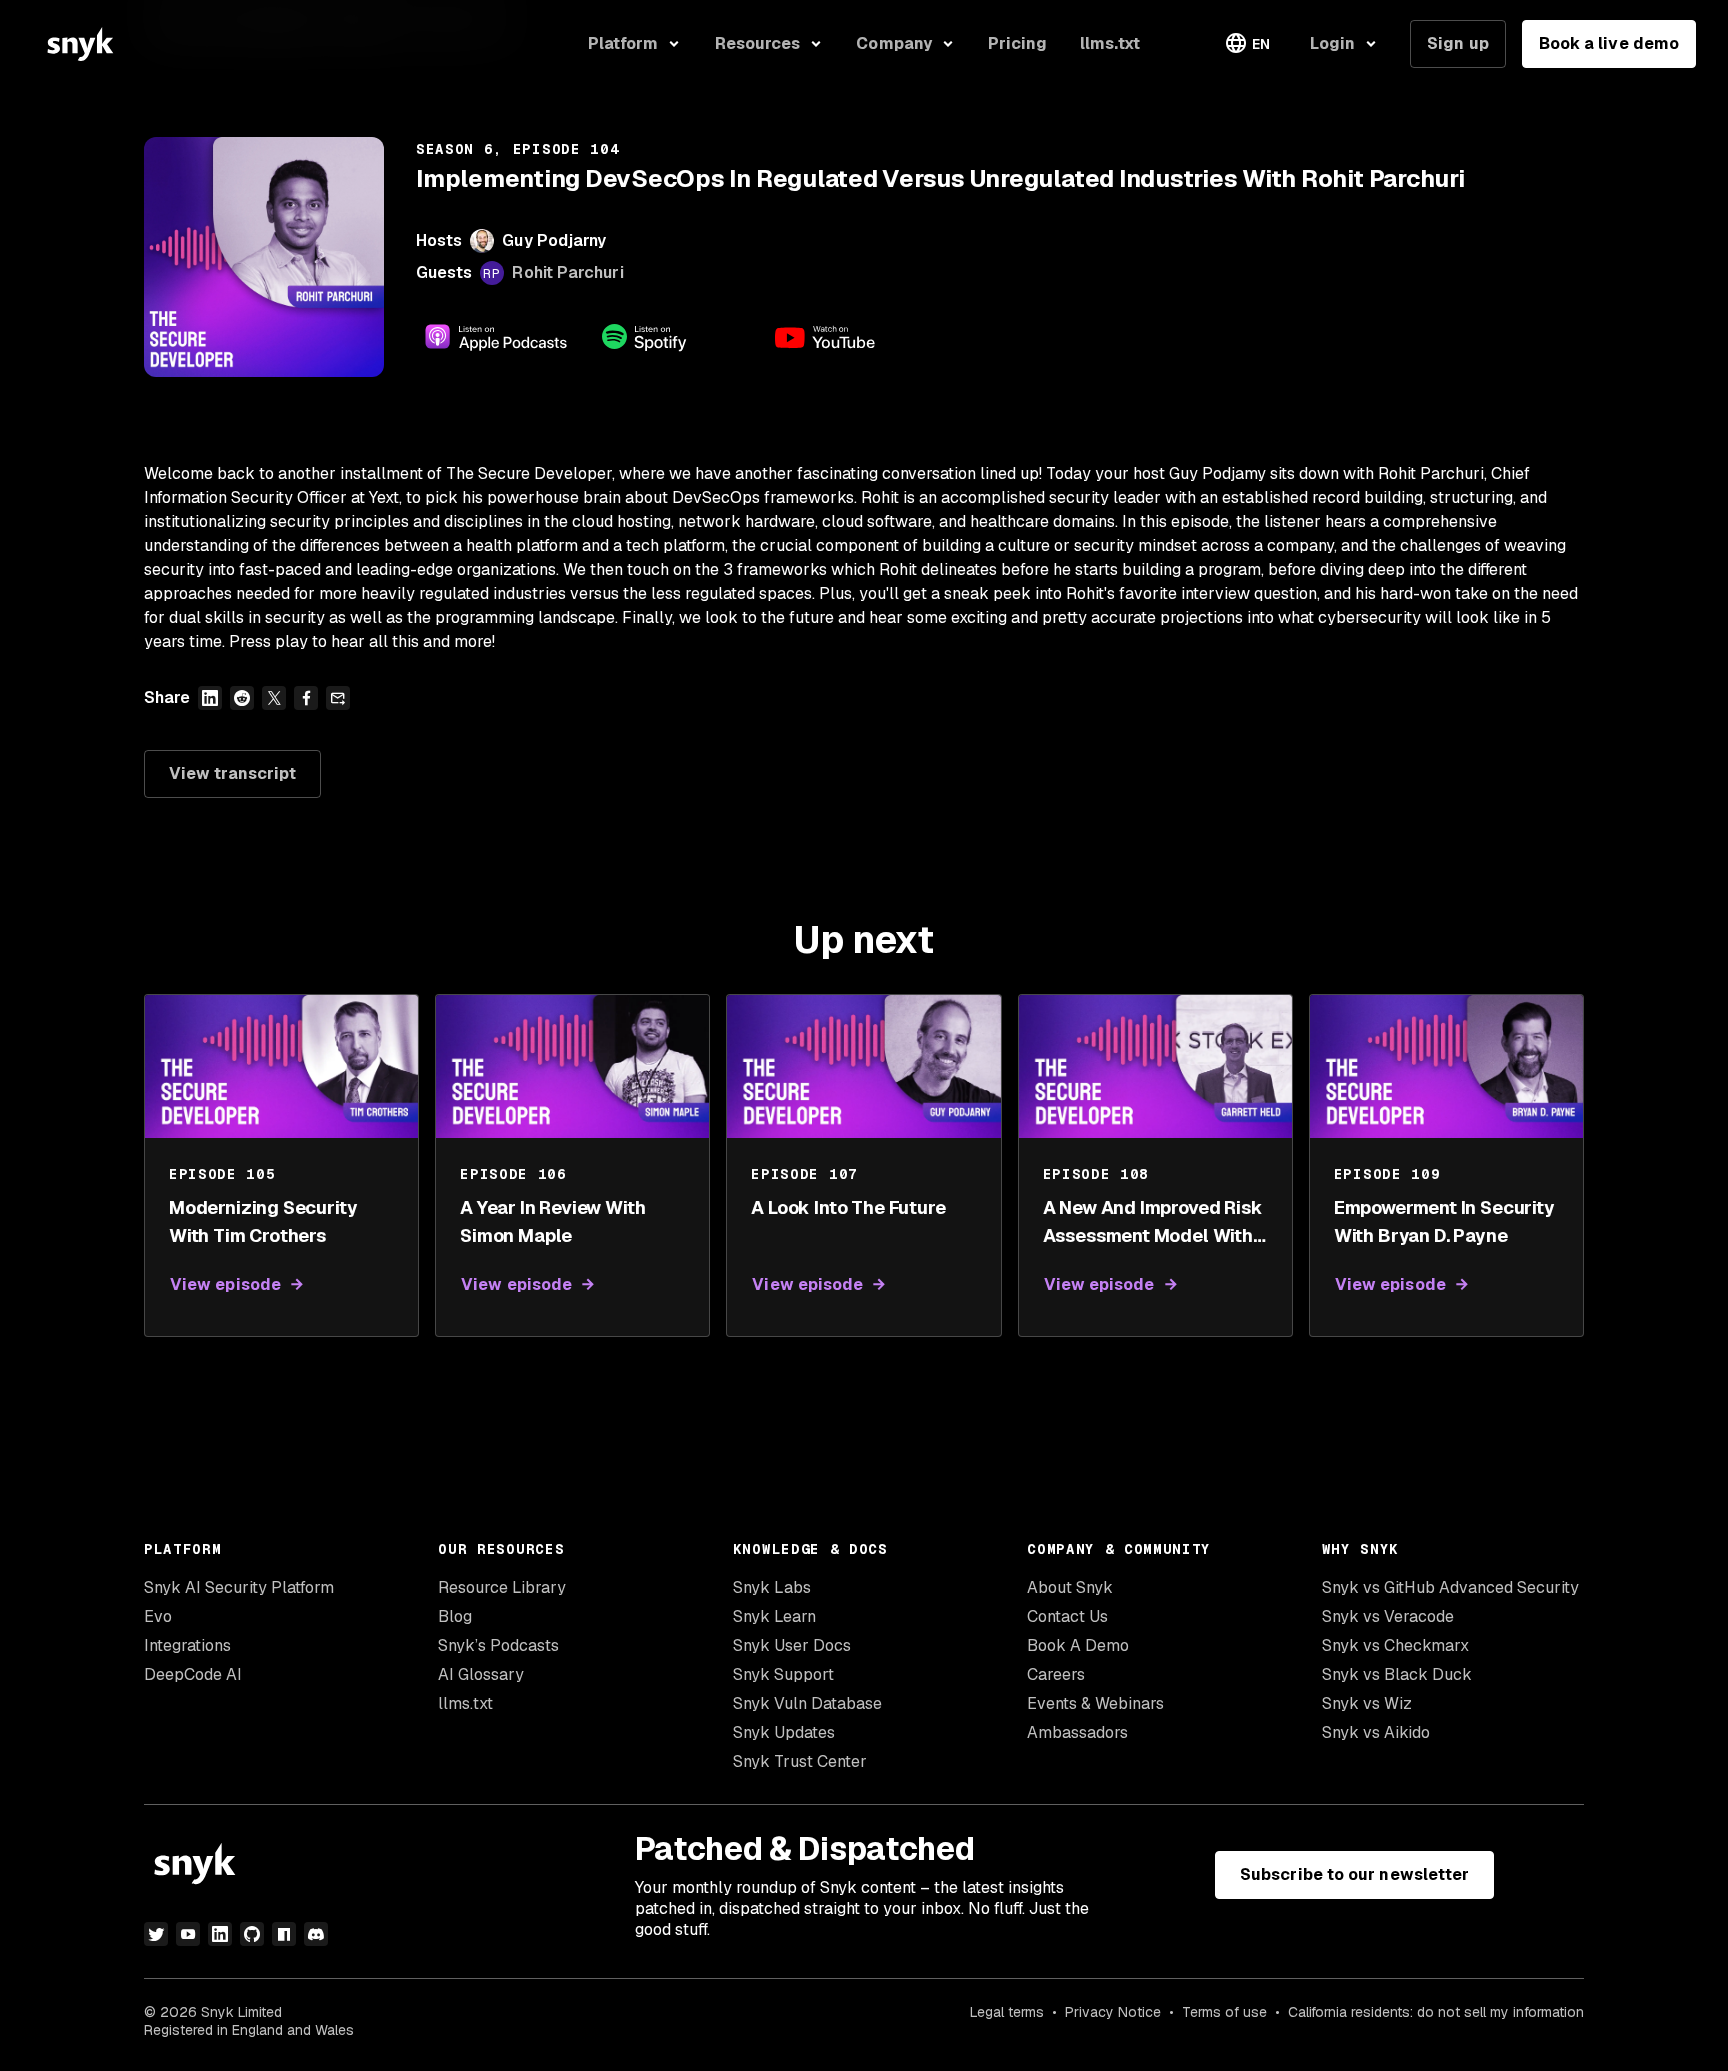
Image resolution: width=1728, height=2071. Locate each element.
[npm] (284, 1934)
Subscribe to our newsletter (1354, 1874)
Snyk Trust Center (800, 1761)
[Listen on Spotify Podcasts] (672, 337)
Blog (455, 1616)
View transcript (232, 773)
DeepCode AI (193, 1674)
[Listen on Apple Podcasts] (496, 337)
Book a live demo (1609, 43)
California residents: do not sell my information (1436, 2012)
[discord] (316, 1934)
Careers (1056, 1674)
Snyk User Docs (792, 1645)
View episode (225, 1284)
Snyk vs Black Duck (1397, 1674)
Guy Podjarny (554, 240)
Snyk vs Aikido (1376, 1732)
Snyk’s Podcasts (498, 1645)
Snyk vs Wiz (1367, 1703)
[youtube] (188, 1934)
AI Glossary (481, 1674)
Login (1332, 43)
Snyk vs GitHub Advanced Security (1450, 1587)
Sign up (1458, 43)
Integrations (187, 1645)
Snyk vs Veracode (1388, 1616)
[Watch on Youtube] (848, 337)
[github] (252, 1934)
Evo (158, 1616)
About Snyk (1070, 1587)
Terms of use (1224, 2012)
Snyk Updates (784, 1732)
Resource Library (502, 1587)
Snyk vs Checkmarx (1395, 1645)
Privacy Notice (1113, 2012)
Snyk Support (783, 1674)
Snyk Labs (772, 1587)
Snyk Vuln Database (807, 1703)
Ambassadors (1077, 1732)
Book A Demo (1078, 1645)
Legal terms (1007, 2012)
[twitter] (156, 1934)
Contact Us (1067, 1616)
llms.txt (465, 1703)
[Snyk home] (80, 44)
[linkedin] (220, 1934)
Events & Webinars (1095, 1703)
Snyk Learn (774, 1616)
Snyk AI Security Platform (239, 1587)
